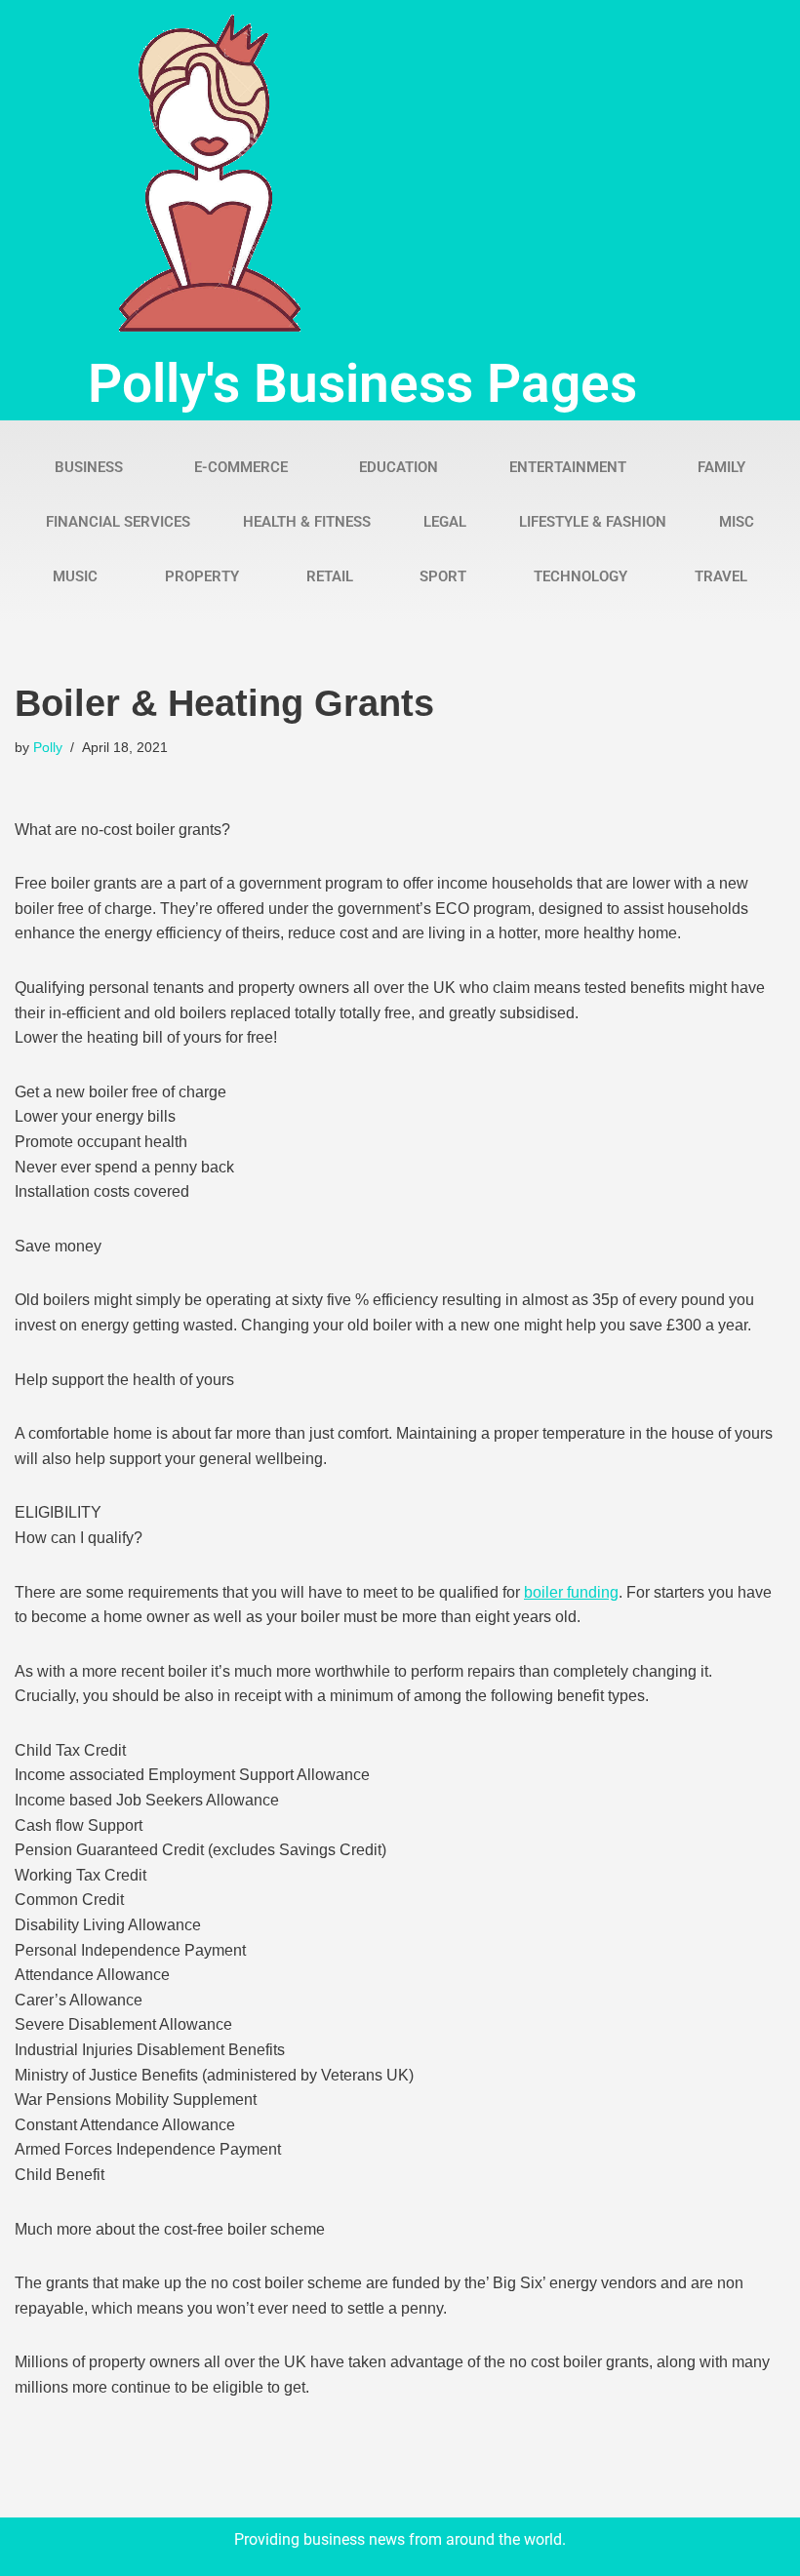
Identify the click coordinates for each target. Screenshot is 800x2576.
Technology (580, 576)
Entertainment (568, 467)
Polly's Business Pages (362, 383)
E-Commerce (241, 467)
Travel (721, 576)
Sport (443, 576)
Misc (737, 522)
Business (89, 467)
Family (721, 467)
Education (399, 467)
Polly (48, 747)
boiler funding (571, 1592)
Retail (330, 576)
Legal (445, 522)
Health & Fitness (307, 522)
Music (75, 576)
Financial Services (118, 522)
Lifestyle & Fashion (593, 522)
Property (202, 576)
